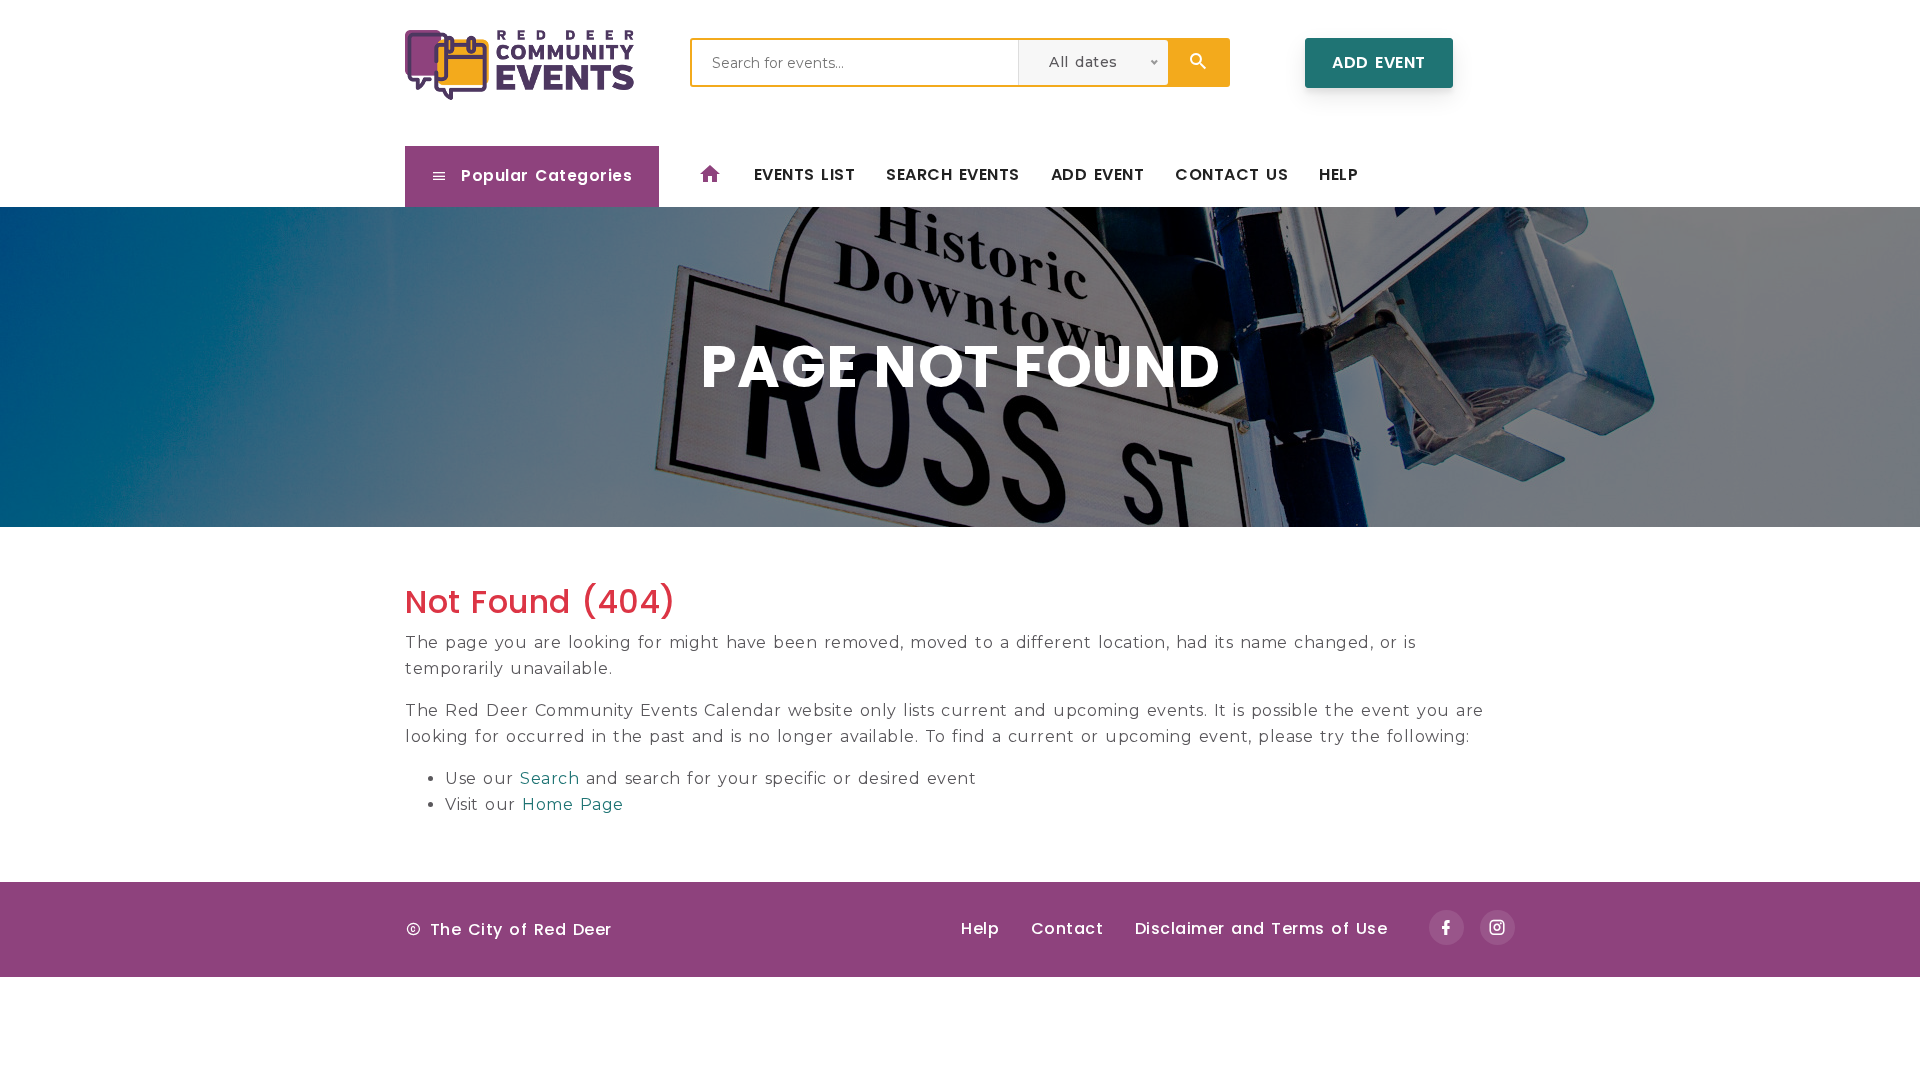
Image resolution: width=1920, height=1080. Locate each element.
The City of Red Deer (521, 929)
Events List (805, 174)
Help (1338, 174)
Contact (1067, 928)
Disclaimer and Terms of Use (1261, 928)
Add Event (1379, 62)
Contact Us (1231, 174)
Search (549, 778)
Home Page (573, 804)
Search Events (953, 174)
